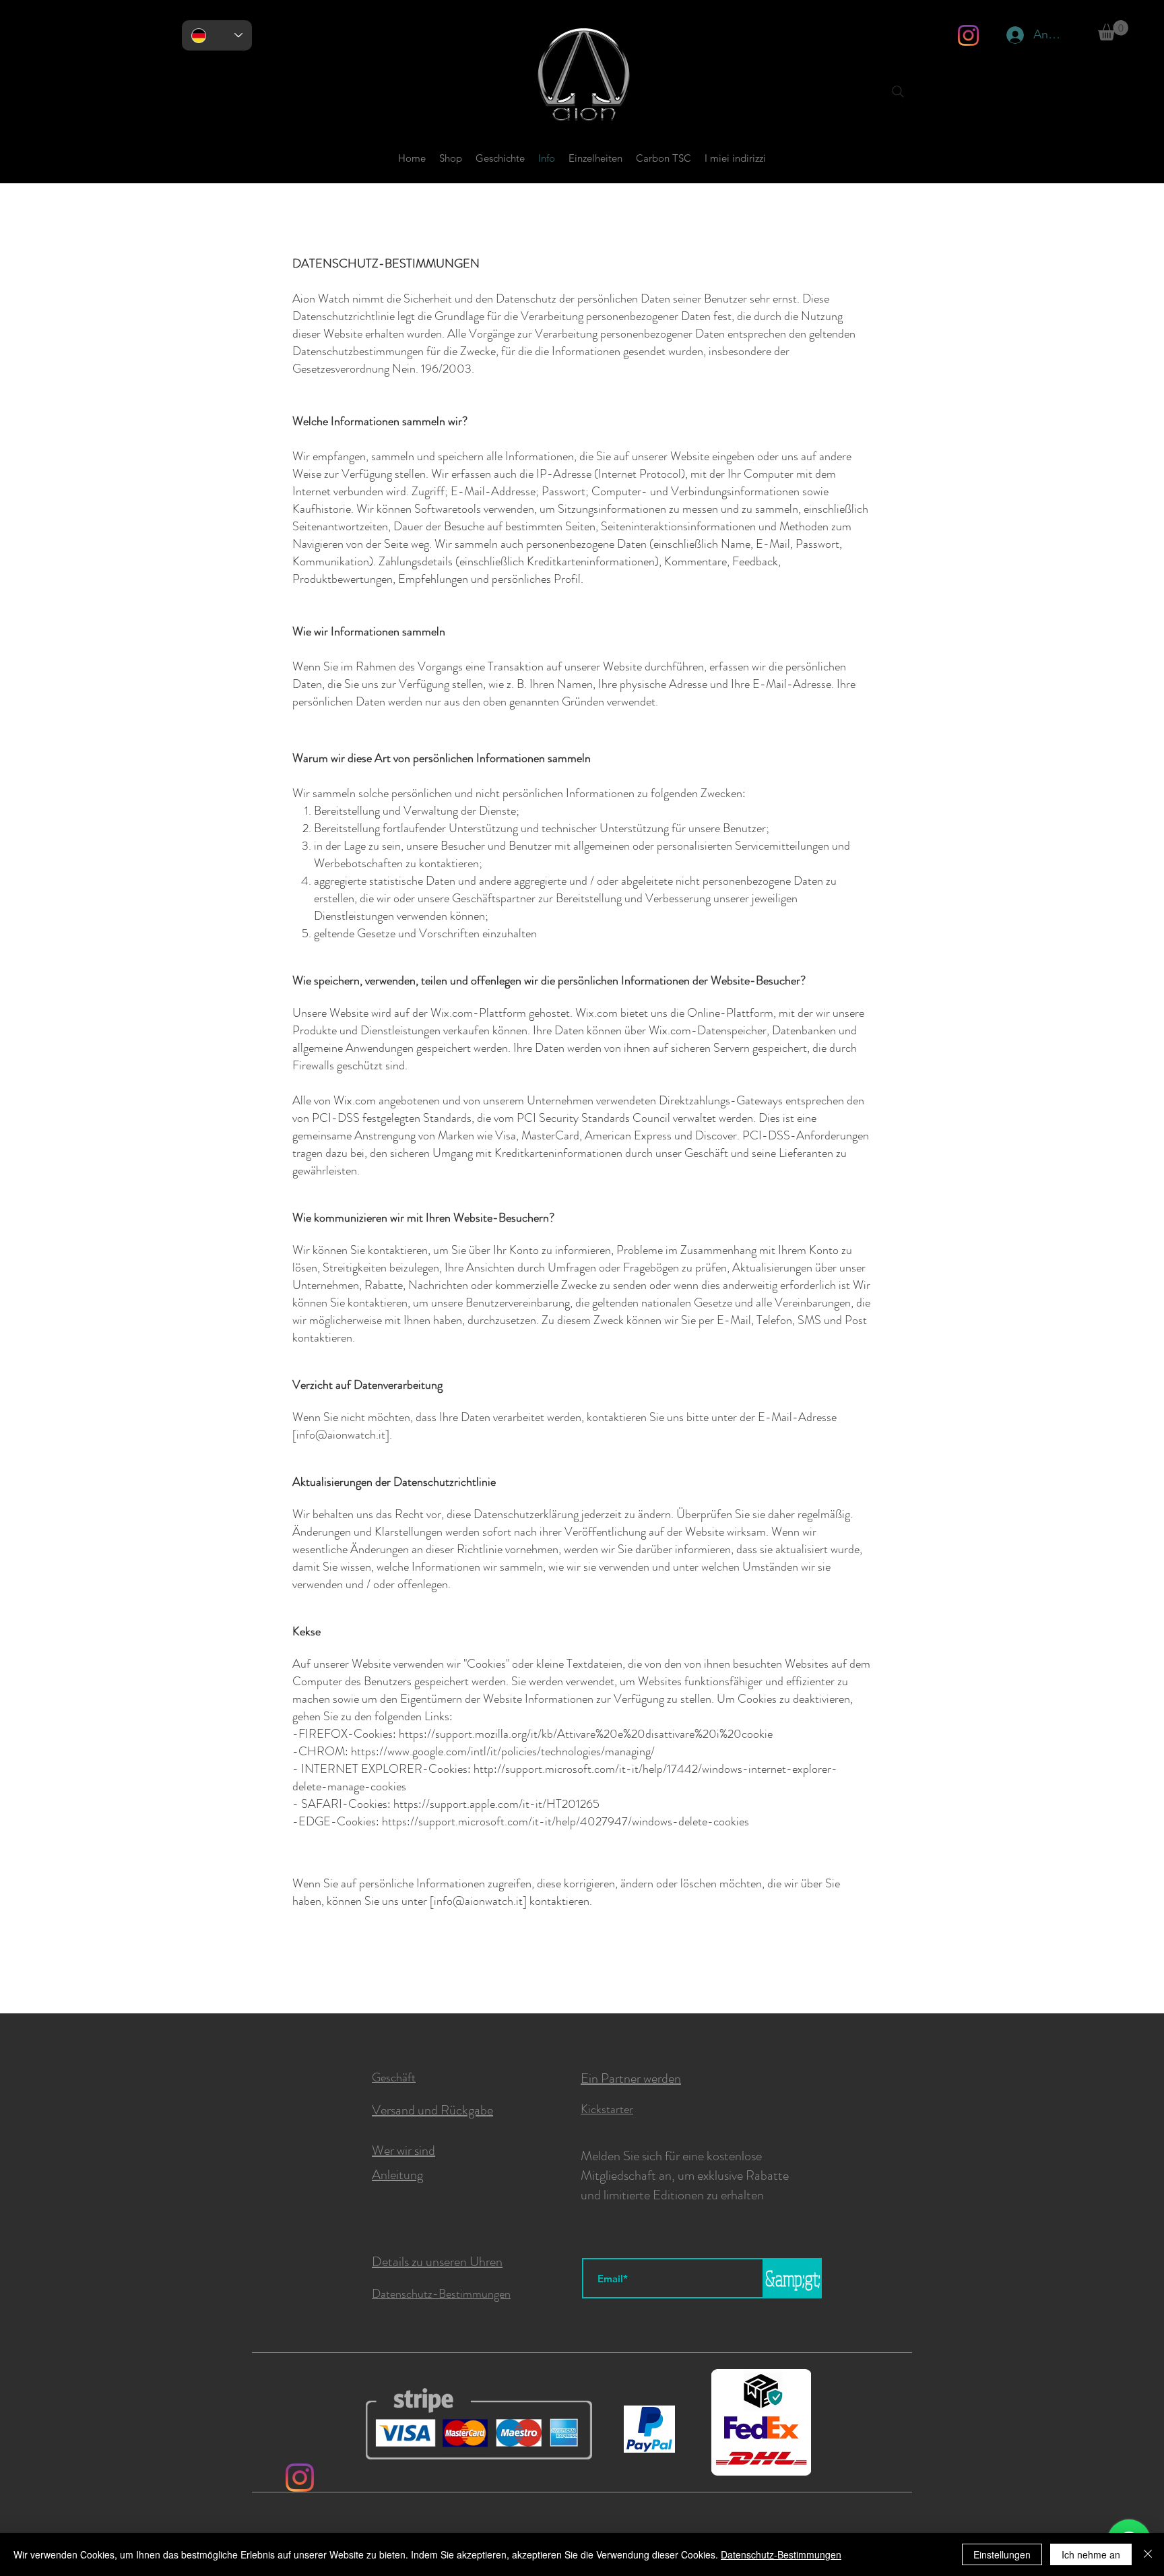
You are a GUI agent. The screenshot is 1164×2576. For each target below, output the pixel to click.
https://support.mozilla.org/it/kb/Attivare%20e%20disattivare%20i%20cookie (586, 1734)
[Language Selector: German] (217, 35)
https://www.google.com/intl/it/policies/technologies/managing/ (503, 1751)
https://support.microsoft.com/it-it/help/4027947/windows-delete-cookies (565, 1821)
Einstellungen (1002, 2554)
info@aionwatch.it (341, 1435)
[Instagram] (968, 35)
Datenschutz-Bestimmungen (781, 2554)
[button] (1113, 30)
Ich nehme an (1091, 2554)
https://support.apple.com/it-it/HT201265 (496, 1804)
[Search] (898, 92)
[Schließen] (1148, 2554)
